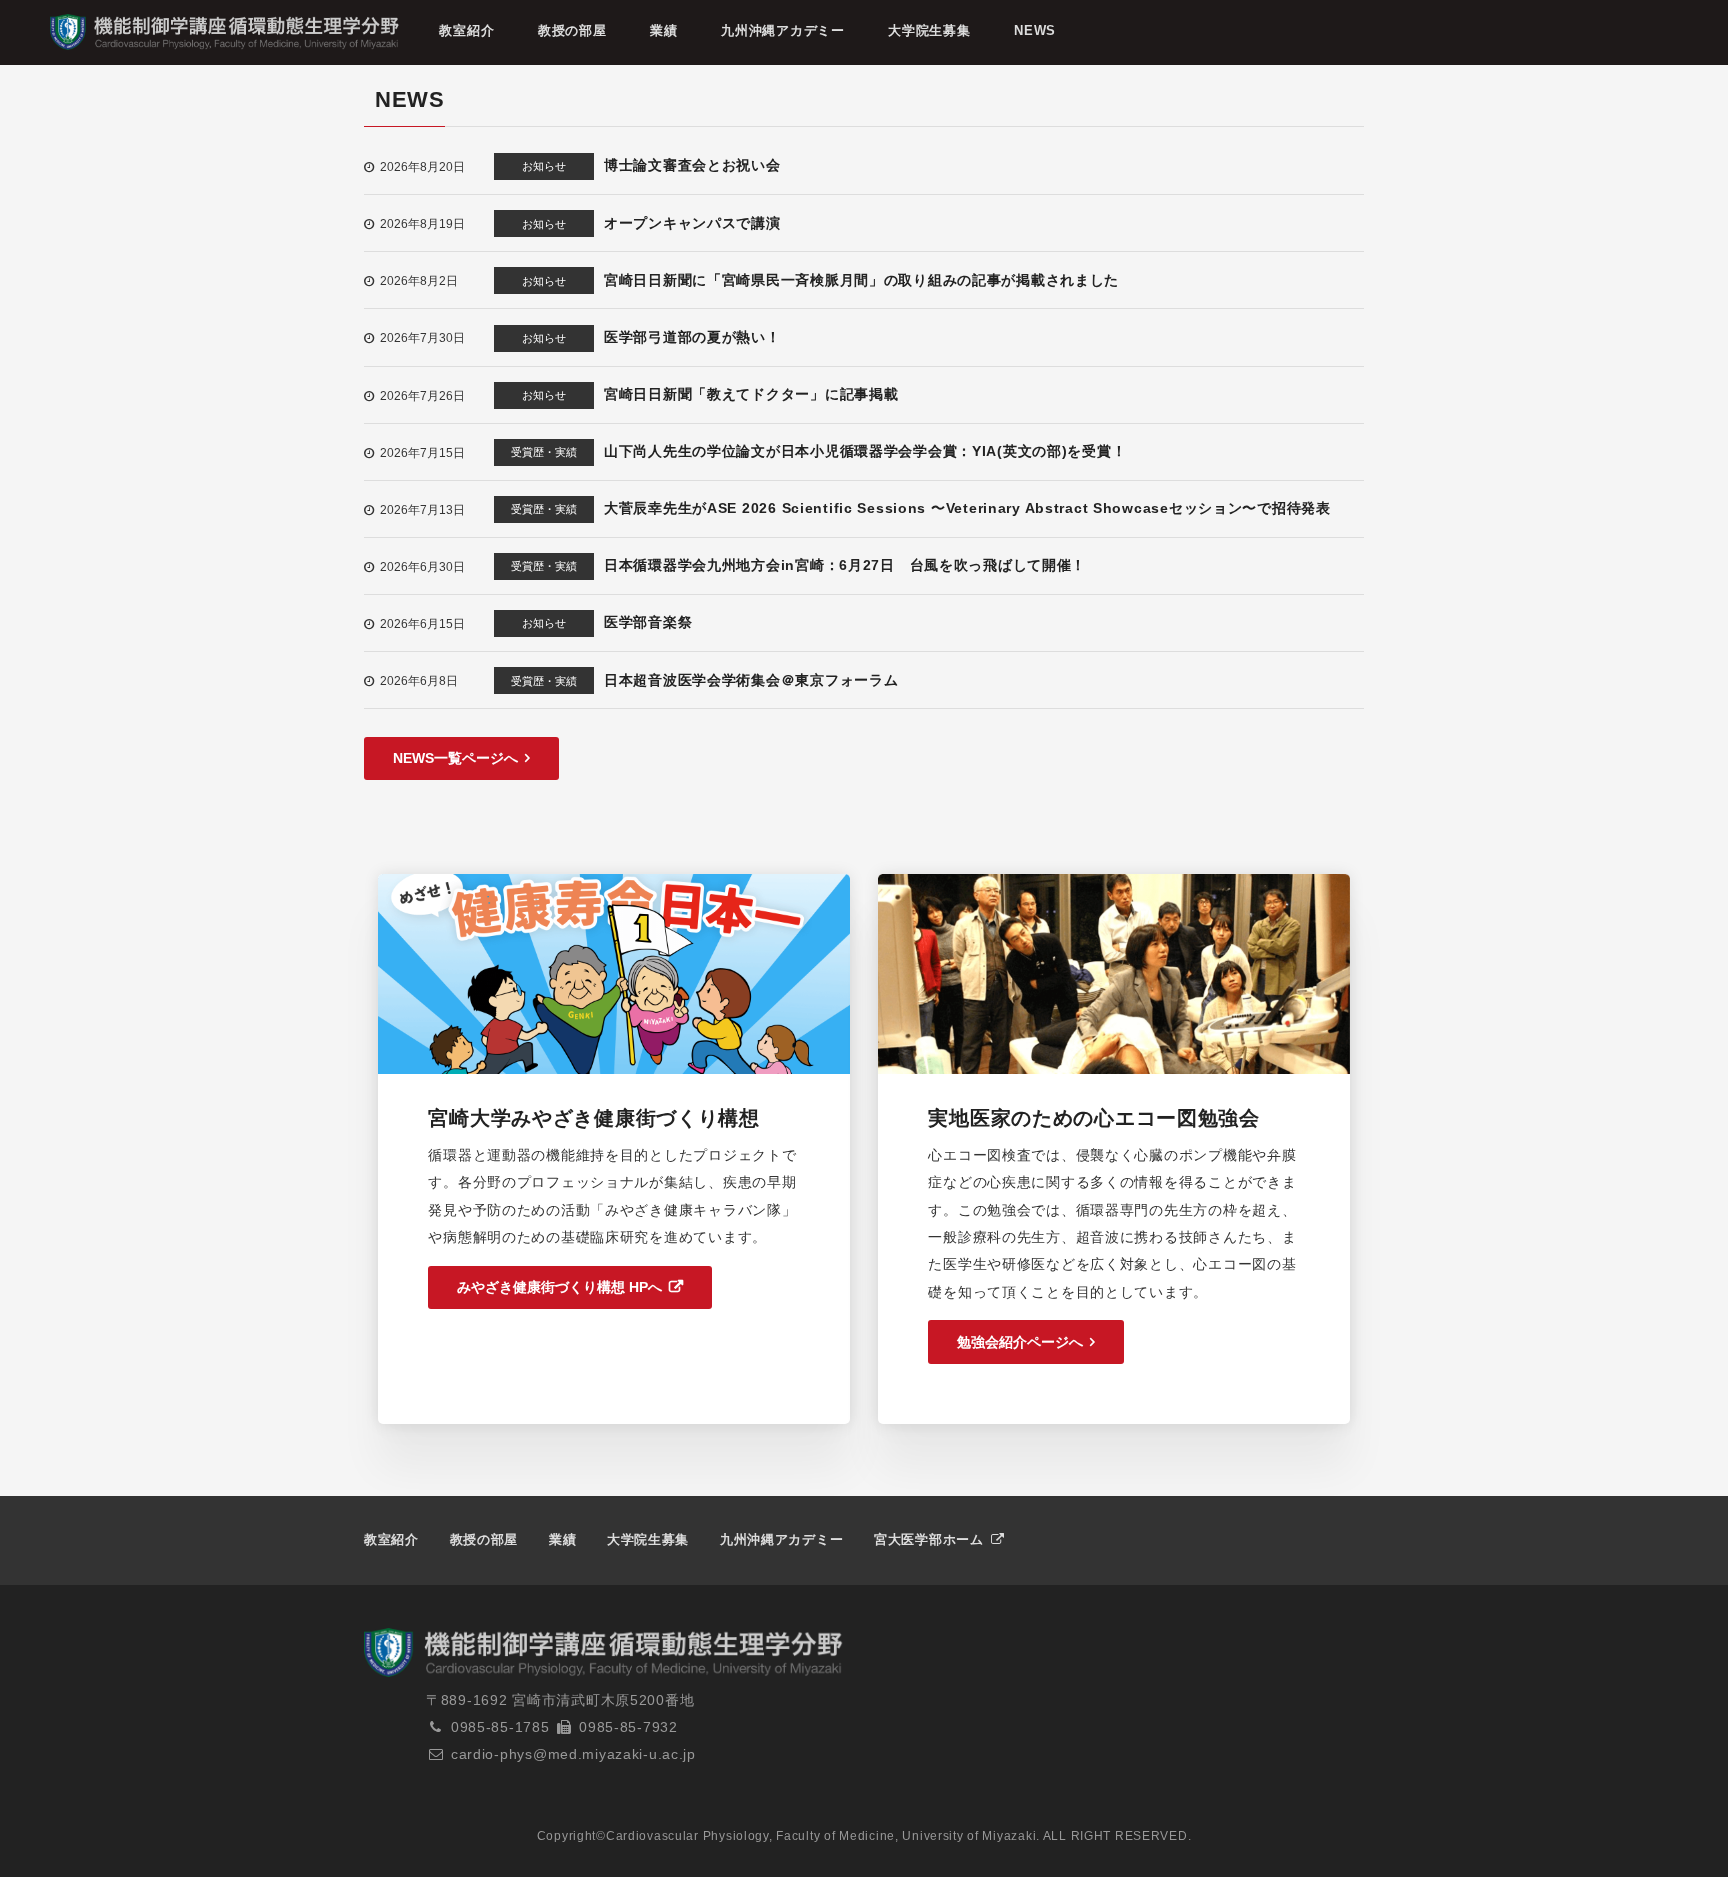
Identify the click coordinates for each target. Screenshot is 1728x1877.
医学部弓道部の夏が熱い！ (692, 337)
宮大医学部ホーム (931, 1539)
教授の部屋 (572, 30)
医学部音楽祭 (648, 622)
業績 (663, 30)
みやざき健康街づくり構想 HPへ (559, 1287)
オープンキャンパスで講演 (692, 223)
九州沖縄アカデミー (782, 30)
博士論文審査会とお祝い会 (692, 165)
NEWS (1035, 30)
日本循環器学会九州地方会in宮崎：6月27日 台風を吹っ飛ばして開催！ (845, 565)
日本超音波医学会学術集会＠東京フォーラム (751, 680)
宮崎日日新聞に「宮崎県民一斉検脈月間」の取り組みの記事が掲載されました (861, 280)
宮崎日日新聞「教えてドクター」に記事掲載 (751, 394)
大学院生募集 (929, 30)
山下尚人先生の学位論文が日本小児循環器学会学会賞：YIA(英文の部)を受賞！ (865, 451)
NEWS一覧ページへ (455, 758)
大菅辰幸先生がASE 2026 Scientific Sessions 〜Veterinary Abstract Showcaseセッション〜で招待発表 (967, 508)
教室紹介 (466, 30)
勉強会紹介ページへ (1020, 1342)
